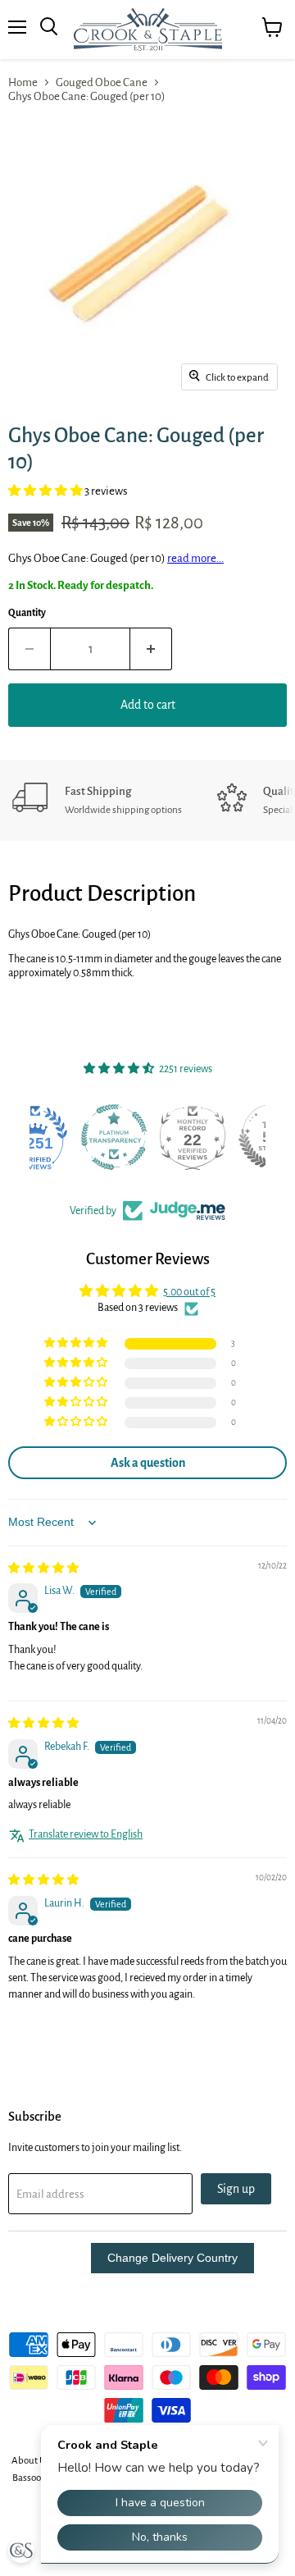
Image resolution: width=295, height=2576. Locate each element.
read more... (195, 558)
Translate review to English (86, 1834)
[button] (46, 491)
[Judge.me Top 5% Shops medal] (226, 1137)
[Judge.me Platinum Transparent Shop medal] (69, 1137)
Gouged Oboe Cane (102, 82)
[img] (43, 1569)
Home (23, 82)
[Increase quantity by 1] (151, 649)
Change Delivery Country (172, 2258)
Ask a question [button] (148, 1463)
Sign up (236, 2189)
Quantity (27, 613)
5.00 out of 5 (189, 1292)
